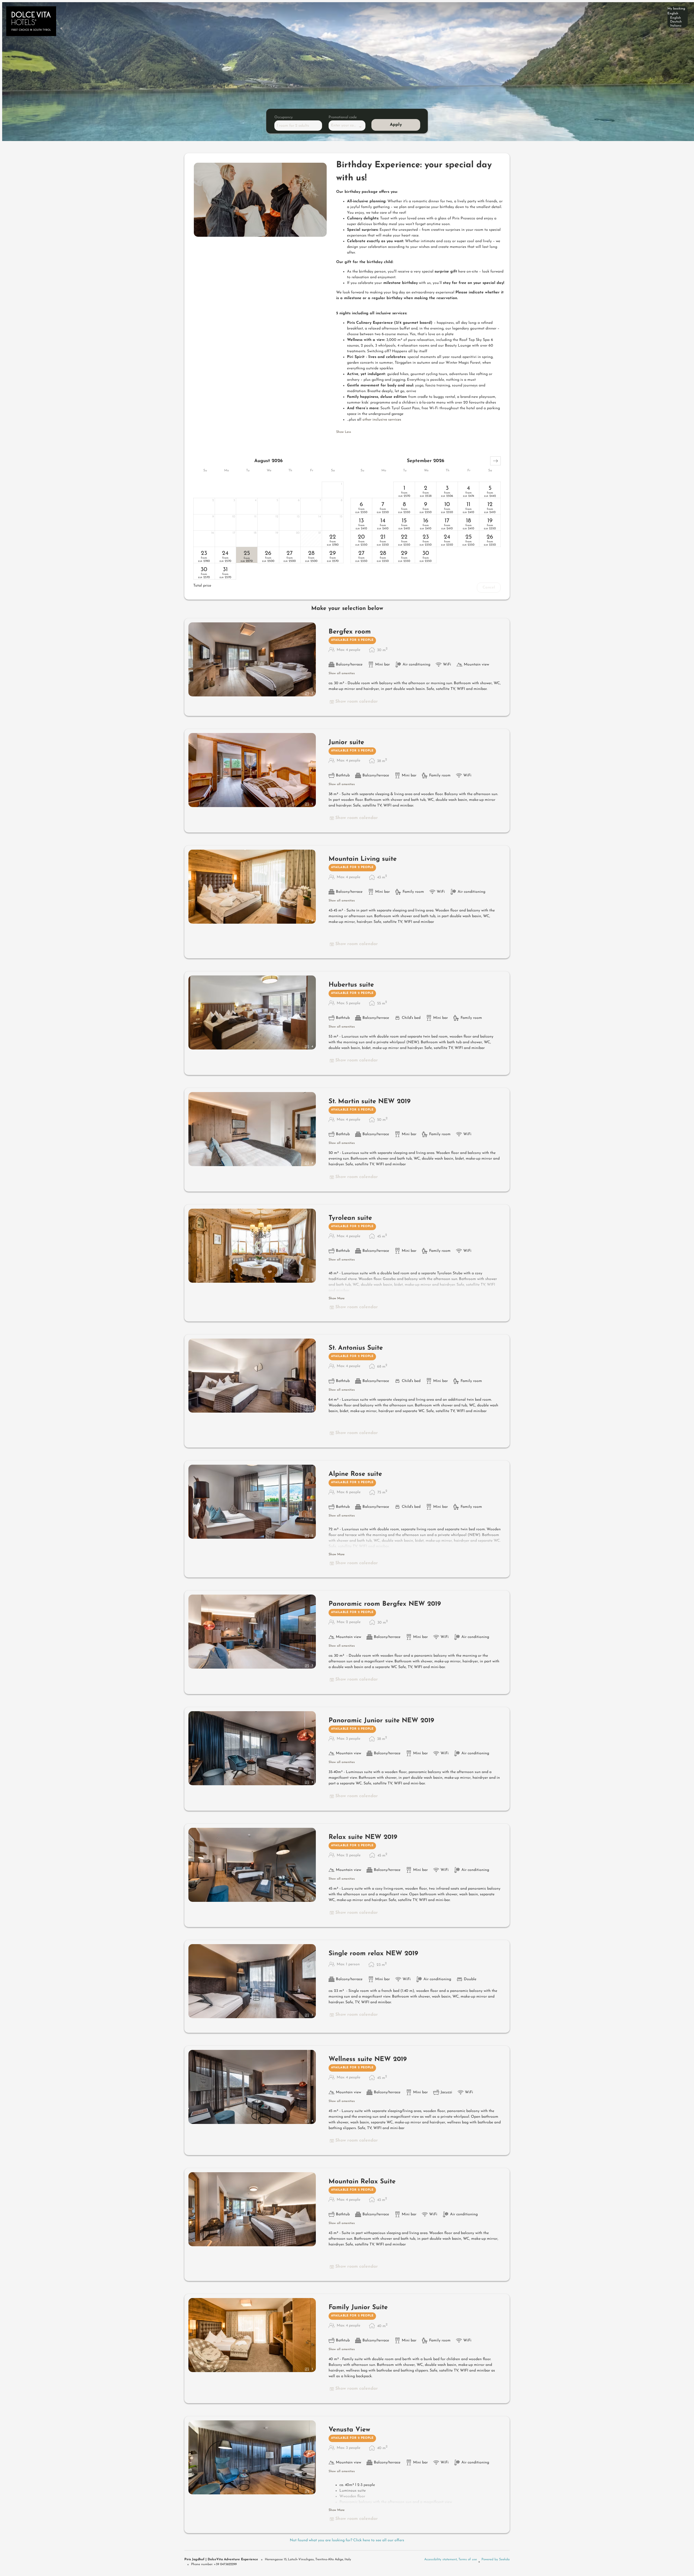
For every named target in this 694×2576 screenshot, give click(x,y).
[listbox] (678, 17)
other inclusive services (381, 420)
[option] (678, 18)
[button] (495, 461)
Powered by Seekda (496, 2559)
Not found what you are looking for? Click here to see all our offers (347, 2540)
